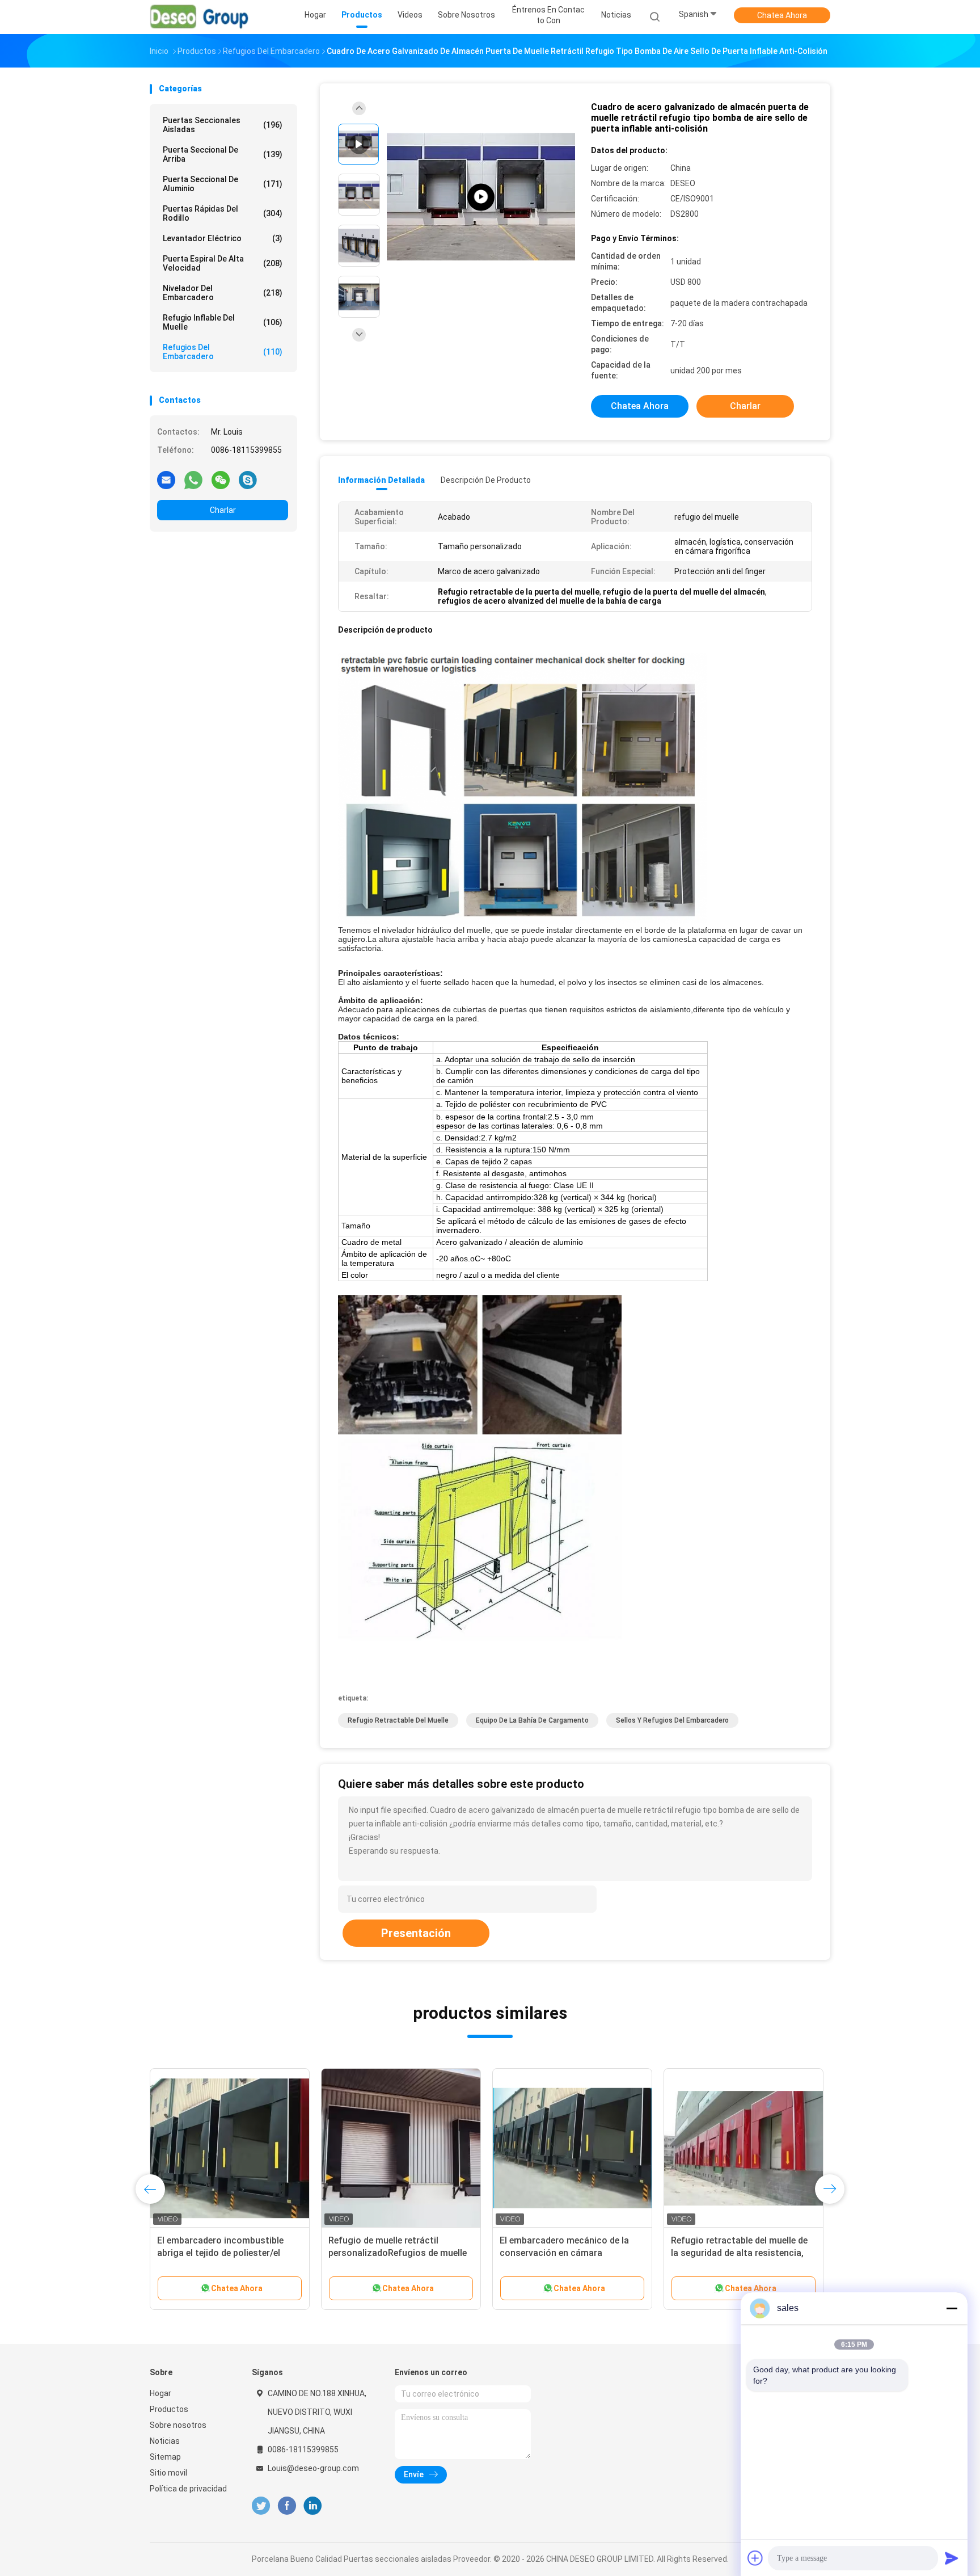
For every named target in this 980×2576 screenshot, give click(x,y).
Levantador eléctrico (223, 238)
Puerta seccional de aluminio (223, 184)
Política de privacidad (188, 2489)
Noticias (165, 2441)
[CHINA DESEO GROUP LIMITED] (200, 17)
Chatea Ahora (782, 15)
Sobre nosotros (178, 2425)
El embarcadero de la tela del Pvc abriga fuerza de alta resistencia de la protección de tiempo (568, 2253)
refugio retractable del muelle (398, 1720)
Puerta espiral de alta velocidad (223, 263)
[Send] (952, 2558)
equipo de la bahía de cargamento (532, 1720)
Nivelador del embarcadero (223, 293)
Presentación (416, 1933)
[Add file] (755, 2558)
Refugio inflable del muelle (223, 322)
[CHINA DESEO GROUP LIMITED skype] (248, 479)
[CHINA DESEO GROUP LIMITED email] (166, 479)
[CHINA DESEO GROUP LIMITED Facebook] (287, 2506)
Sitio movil (168, 2473)
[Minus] (952, 2308)
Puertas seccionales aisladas (223, 125)
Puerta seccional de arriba (223, 154)
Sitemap (165, 2457)
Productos (169, 2409)
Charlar (223, 510)
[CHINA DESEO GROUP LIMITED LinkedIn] (313, 2506)
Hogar (160, 2393)
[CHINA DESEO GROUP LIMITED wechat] (221, 479)
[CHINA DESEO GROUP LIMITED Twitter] (261, 2506)
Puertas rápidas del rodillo (223, 213)
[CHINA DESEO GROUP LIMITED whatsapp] (193, 479)
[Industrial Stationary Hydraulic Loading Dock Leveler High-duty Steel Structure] (481, 197)
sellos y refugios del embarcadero (672, 1720)
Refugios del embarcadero (223, 352)
